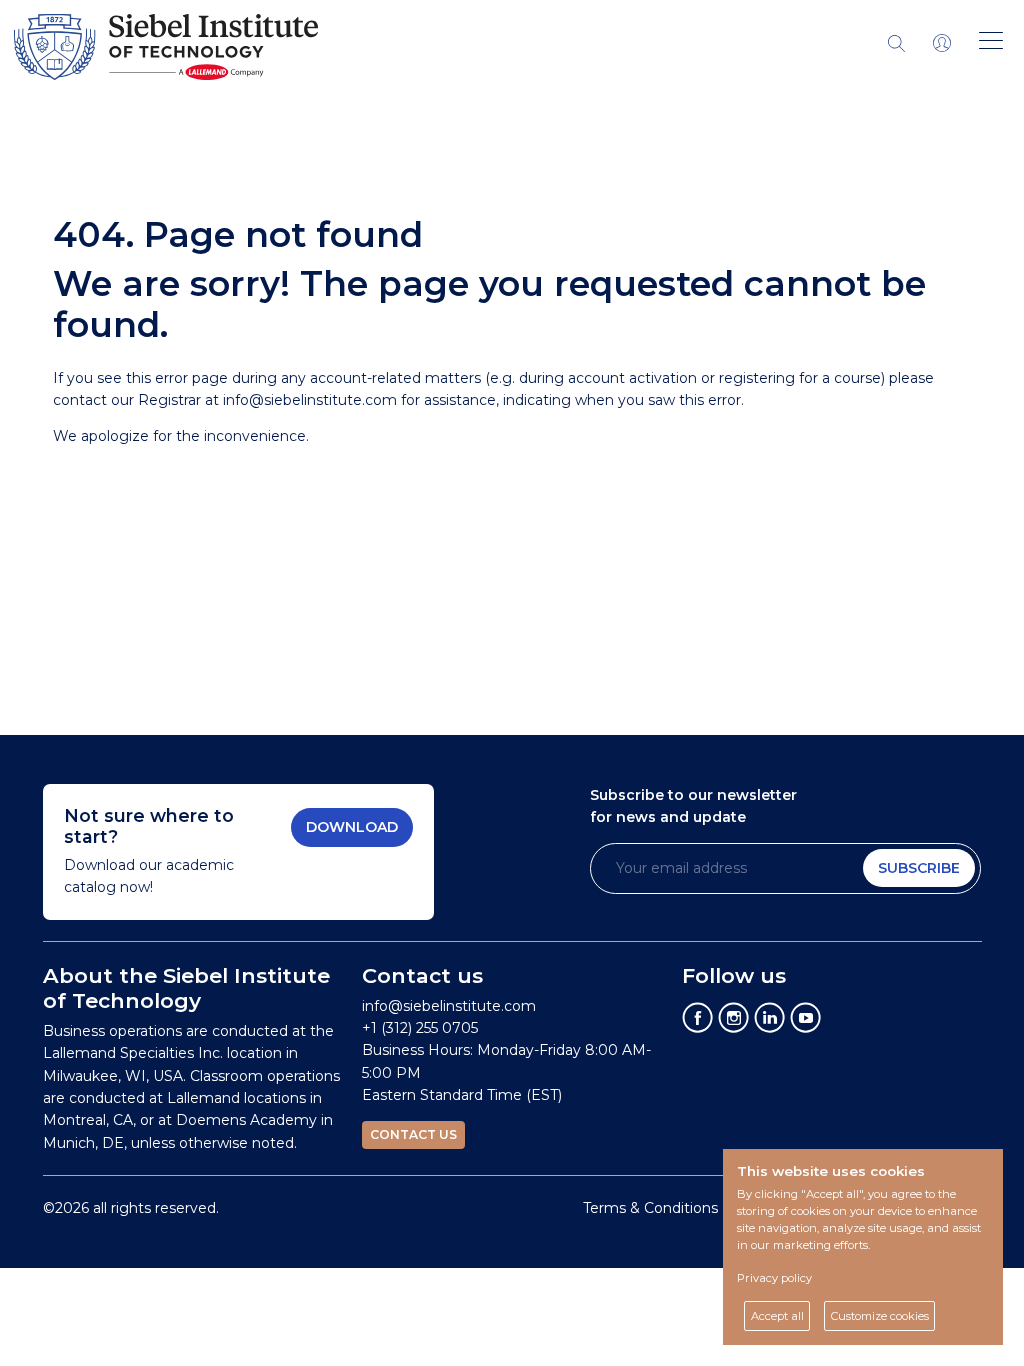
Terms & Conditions (650, 1208)
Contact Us (413, 1134)
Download (352, 827)
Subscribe (919, 868)
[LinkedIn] (770, 1016)
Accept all (777, 1316)
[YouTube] (806, 1016)
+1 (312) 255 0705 (420, 1028)
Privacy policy (774, 1278)
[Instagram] (734, 1016)
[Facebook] (698, 1016)
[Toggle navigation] (942, 42)
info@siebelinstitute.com (310, 400)
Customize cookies (880, 1316)
